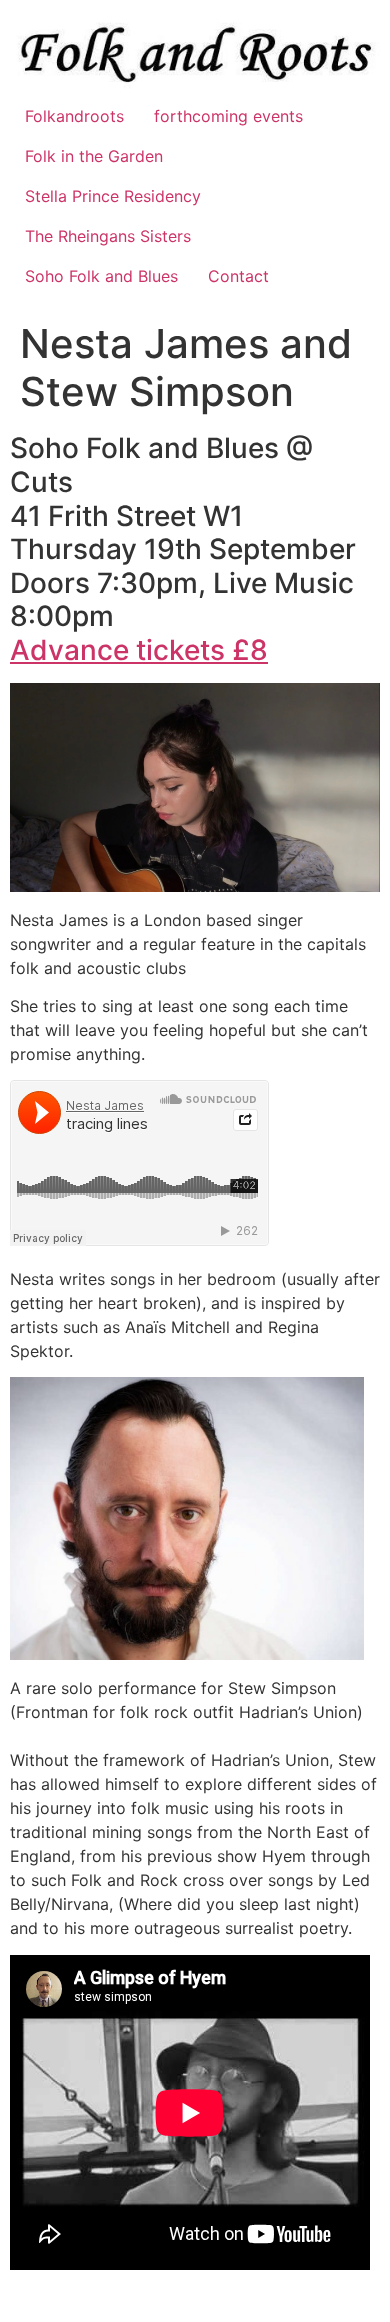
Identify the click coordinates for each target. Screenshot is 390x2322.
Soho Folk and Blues (101, 276)
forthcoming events (228, 116)
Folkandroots (74, 116)
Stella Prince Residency (113, 196)
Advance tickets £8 (139, 650)
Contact (238, 276)
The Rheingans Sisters (108, 236)
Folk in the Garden (94, 156)
